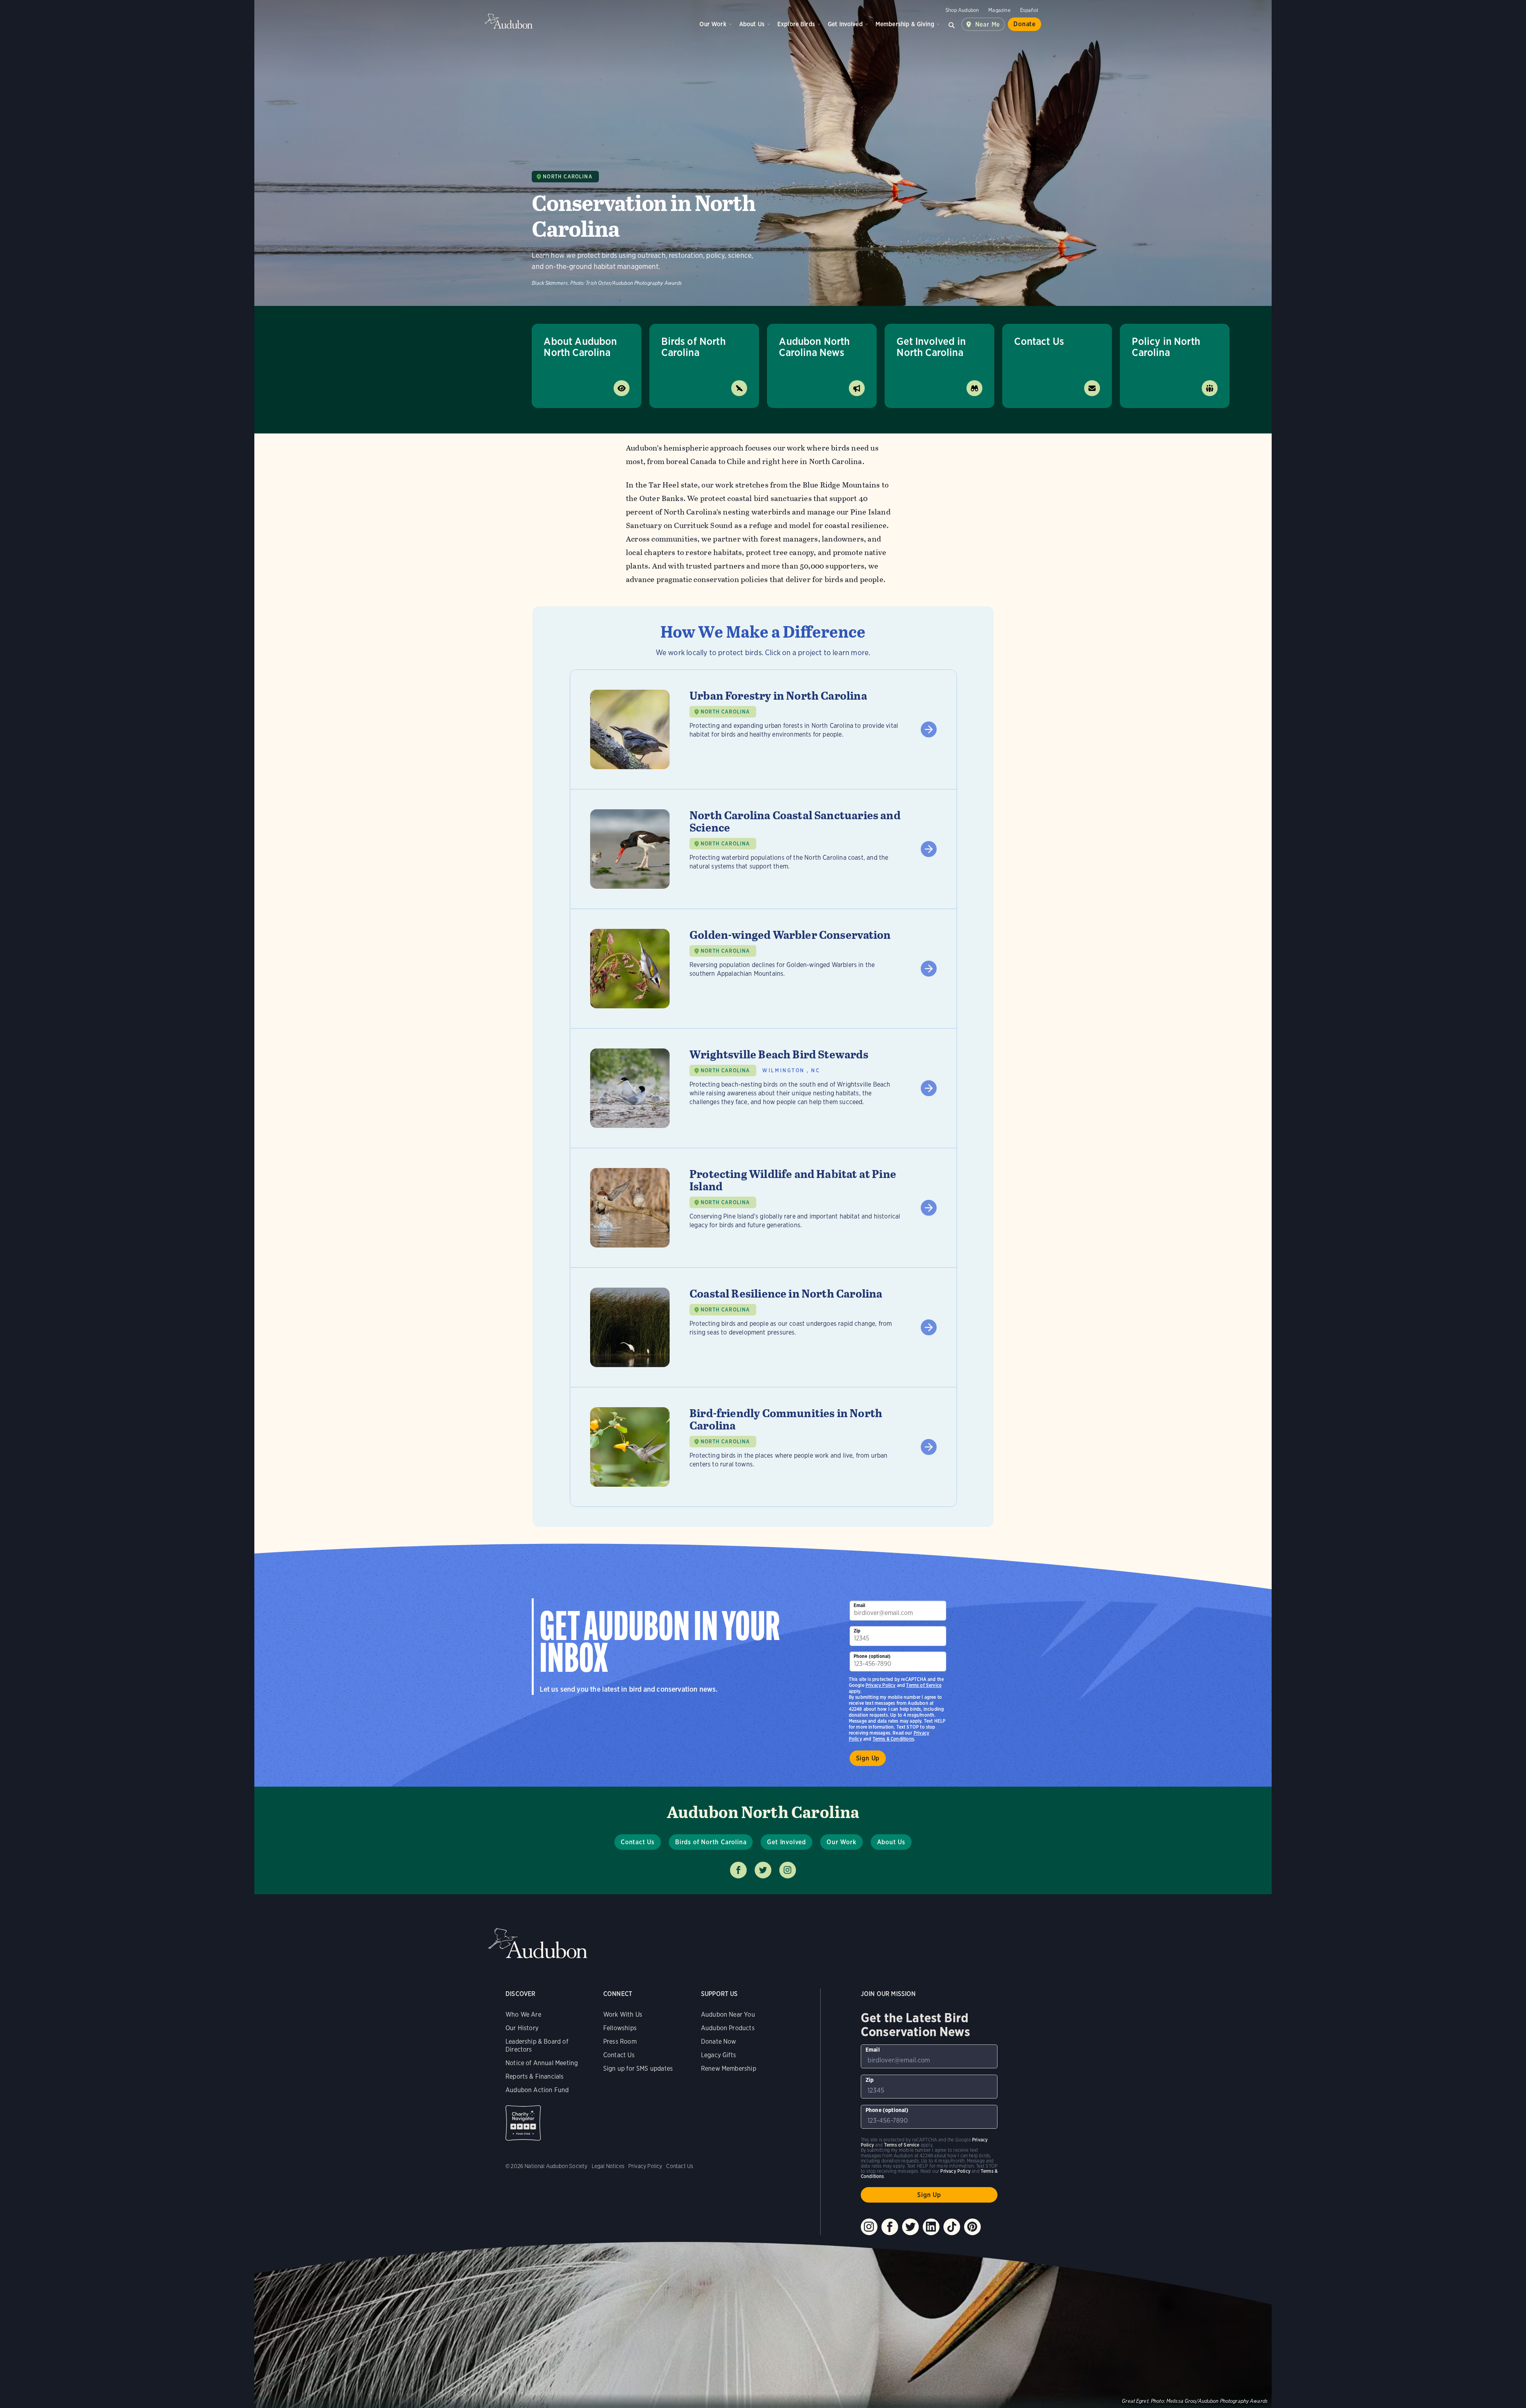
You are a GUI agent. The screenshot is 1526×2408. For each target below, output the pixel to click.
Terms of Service (924, 1685)
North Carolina (567, 177)
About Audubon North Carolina (580, 347)
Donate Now (719, 2041)
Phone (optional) (872, 1656)
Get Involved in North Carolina (931, 347)
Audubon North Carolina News (814, 347)
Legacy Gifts (718, 2055)
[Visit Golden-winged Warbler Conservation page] (763, 969)
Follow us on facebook (738, 1870)
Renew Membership (729, 2069)
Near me (988, 24)
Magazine (999, 10)
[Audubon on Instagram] (869, 2227)
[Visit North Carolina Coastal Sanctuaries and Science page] (763, 849)
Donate (1024, 24)
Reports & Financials (535, 2076)
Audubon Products (728, 2028)
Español (1029, 10)
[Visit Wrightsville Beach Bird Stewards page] (763, 1088)
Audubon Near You (728, 2014)
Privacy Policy (881, 1685)
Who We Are (523, 2014)
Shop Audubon (962, 10)
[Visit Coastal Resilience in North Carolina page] (763, 1327)
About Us (752, 24)
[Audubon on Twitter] (910, 2227)
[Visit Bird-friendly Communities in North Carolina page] (763, 1447)
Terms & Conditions (893, 1739)
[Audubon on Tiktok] (952, 2227)
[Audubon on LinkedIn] (931, 2227)
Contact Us (1039, 341)
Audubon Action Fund (537, 2090)
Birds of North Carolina (693, 347)
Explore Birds (796, 24)
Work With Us (623, 2014)
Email (860, 1605)
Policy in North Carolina (1166, 347)
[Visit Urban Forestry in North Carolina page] (763, 729)
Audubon (509, 21)
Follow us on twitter (763, 1870)
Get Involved (845, 24)
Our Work (713, 24)
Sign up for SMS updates (638, 2069)
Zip (857, 1631)
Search (952, 24)
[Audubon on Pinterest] (972, 2227)
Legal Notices (608, 2166)
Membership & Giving (905, 24)
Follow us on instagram (788, 1870)
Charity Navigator (523, 2123)
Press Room (620, 2041)
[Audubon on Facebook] (890, 2227)
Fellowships (620, 2028)
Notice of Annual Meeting (542, 2063)
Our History (522, 2028)
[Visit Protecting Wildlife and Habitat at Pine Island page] (763, 1208)
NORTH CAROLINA (725, 712)
